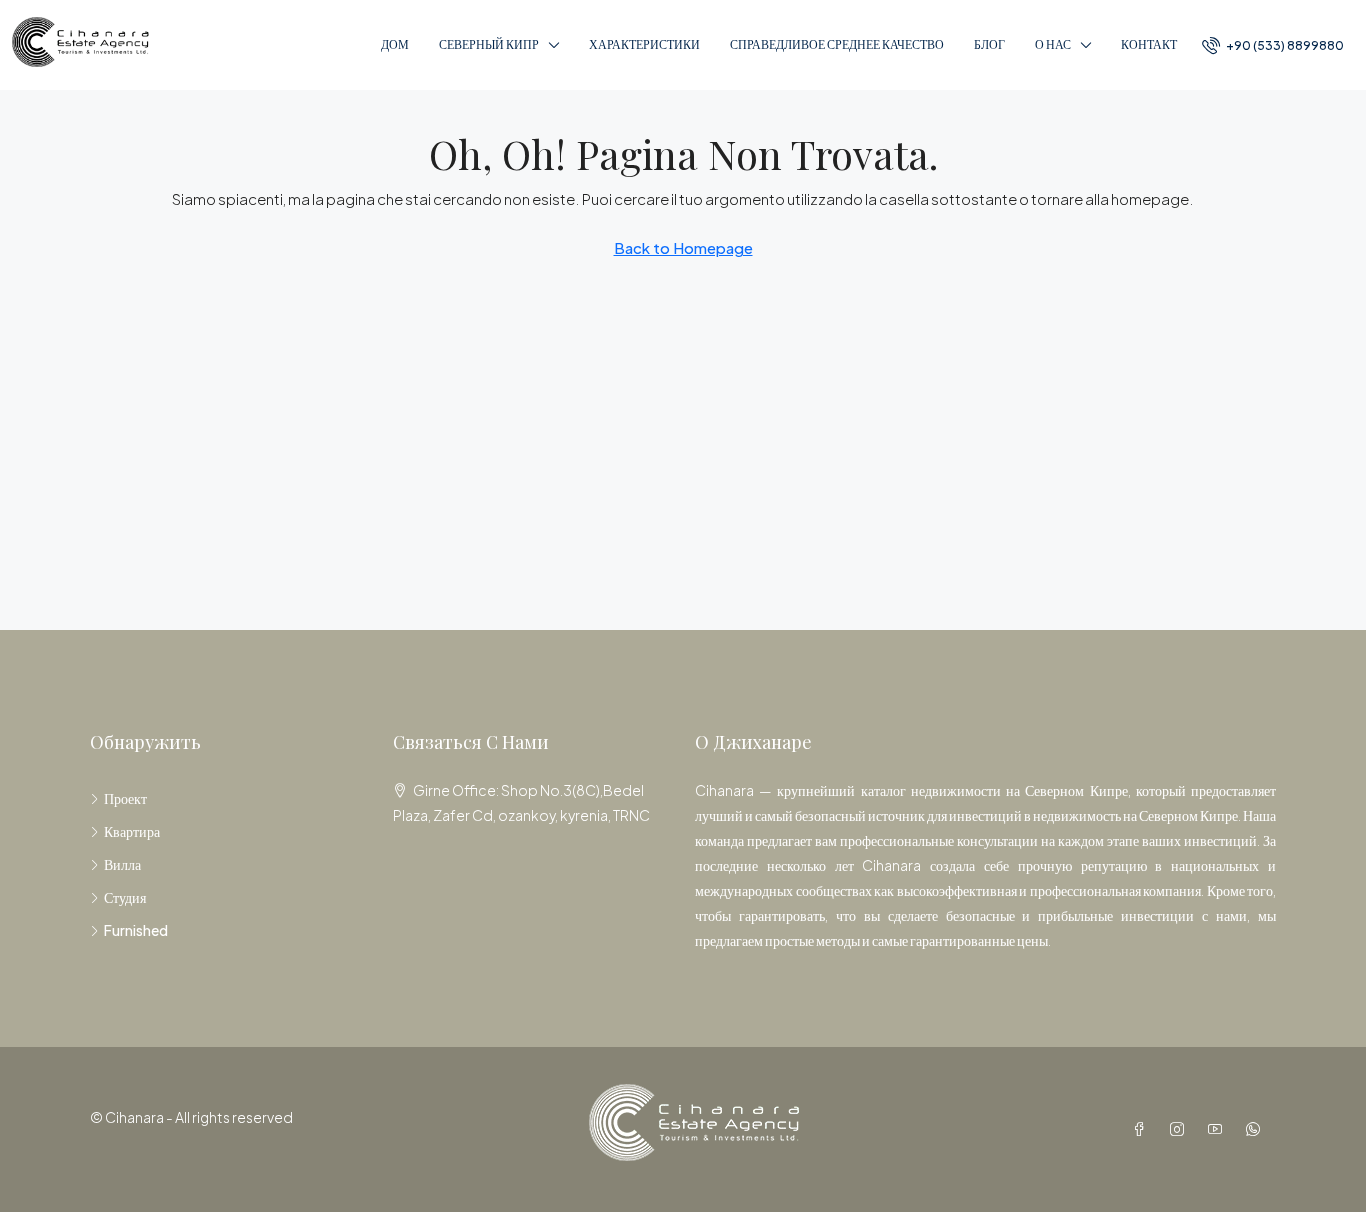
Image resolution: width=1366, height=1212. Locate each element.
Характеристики (644, 44)
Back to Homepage (683, 247)
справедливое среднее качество (837, 44)
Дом (395, 44)
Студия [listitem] (125, 897)
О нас (1053, 44)
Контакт (1149, 44)
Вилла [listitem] (122, 864)
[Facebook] (1143, 1129)
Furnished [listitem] (136, 930)
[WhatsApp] (1257, 1129)
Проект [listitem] (125, 798)
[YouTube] (1219, 1129)
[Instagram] (1181, 1129)
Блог (989, 44)
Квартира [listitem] (132, 831)
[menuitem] (1273, 45)
